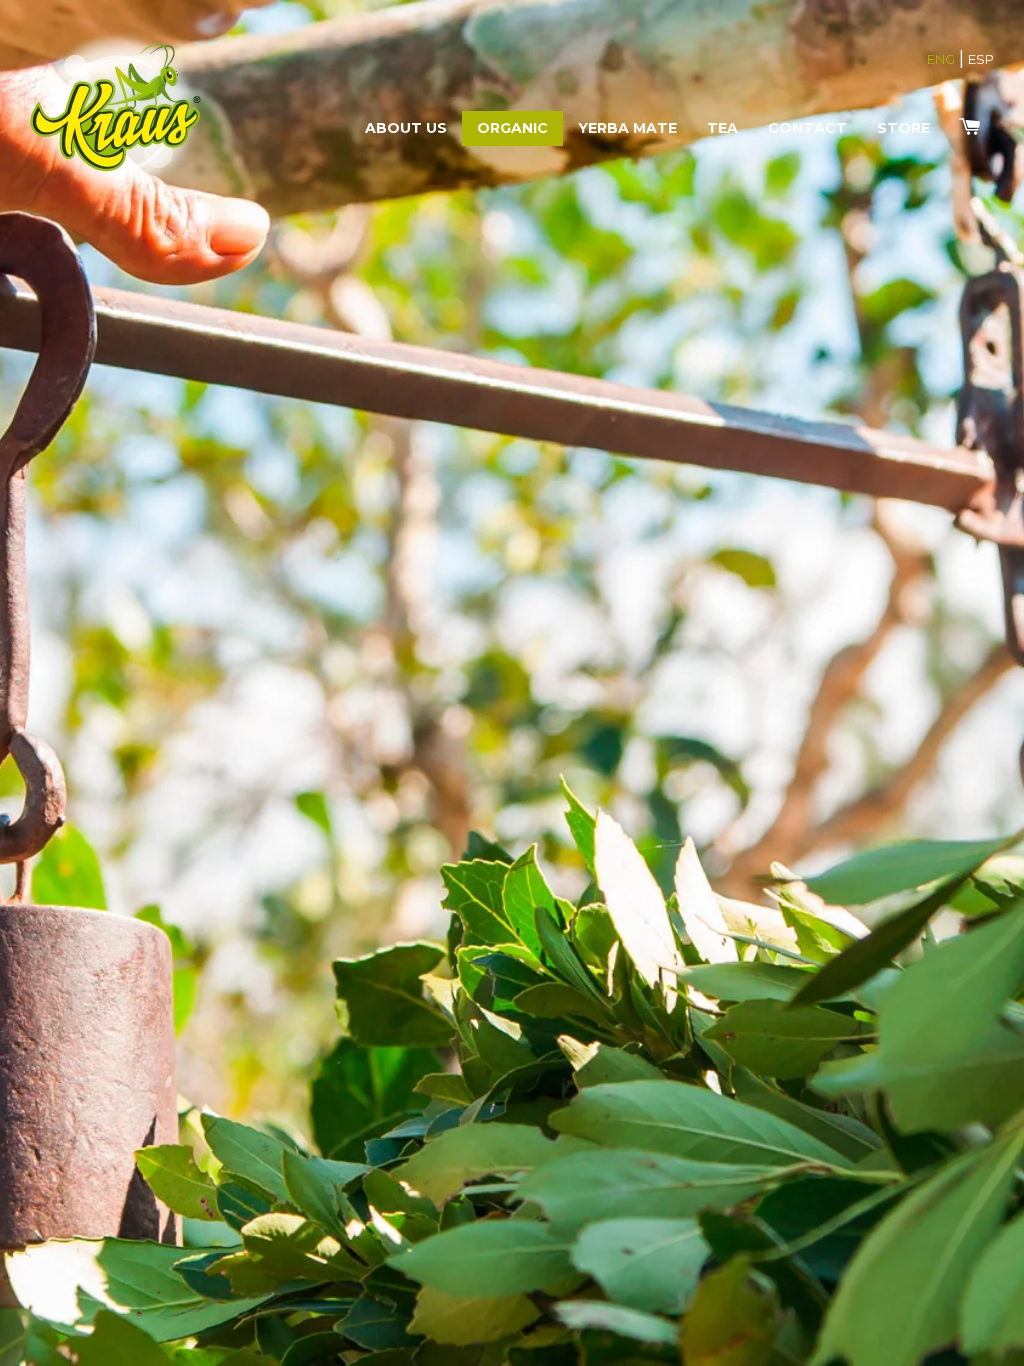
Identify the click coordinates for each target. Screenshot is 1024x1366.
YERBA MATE (627, 128)
